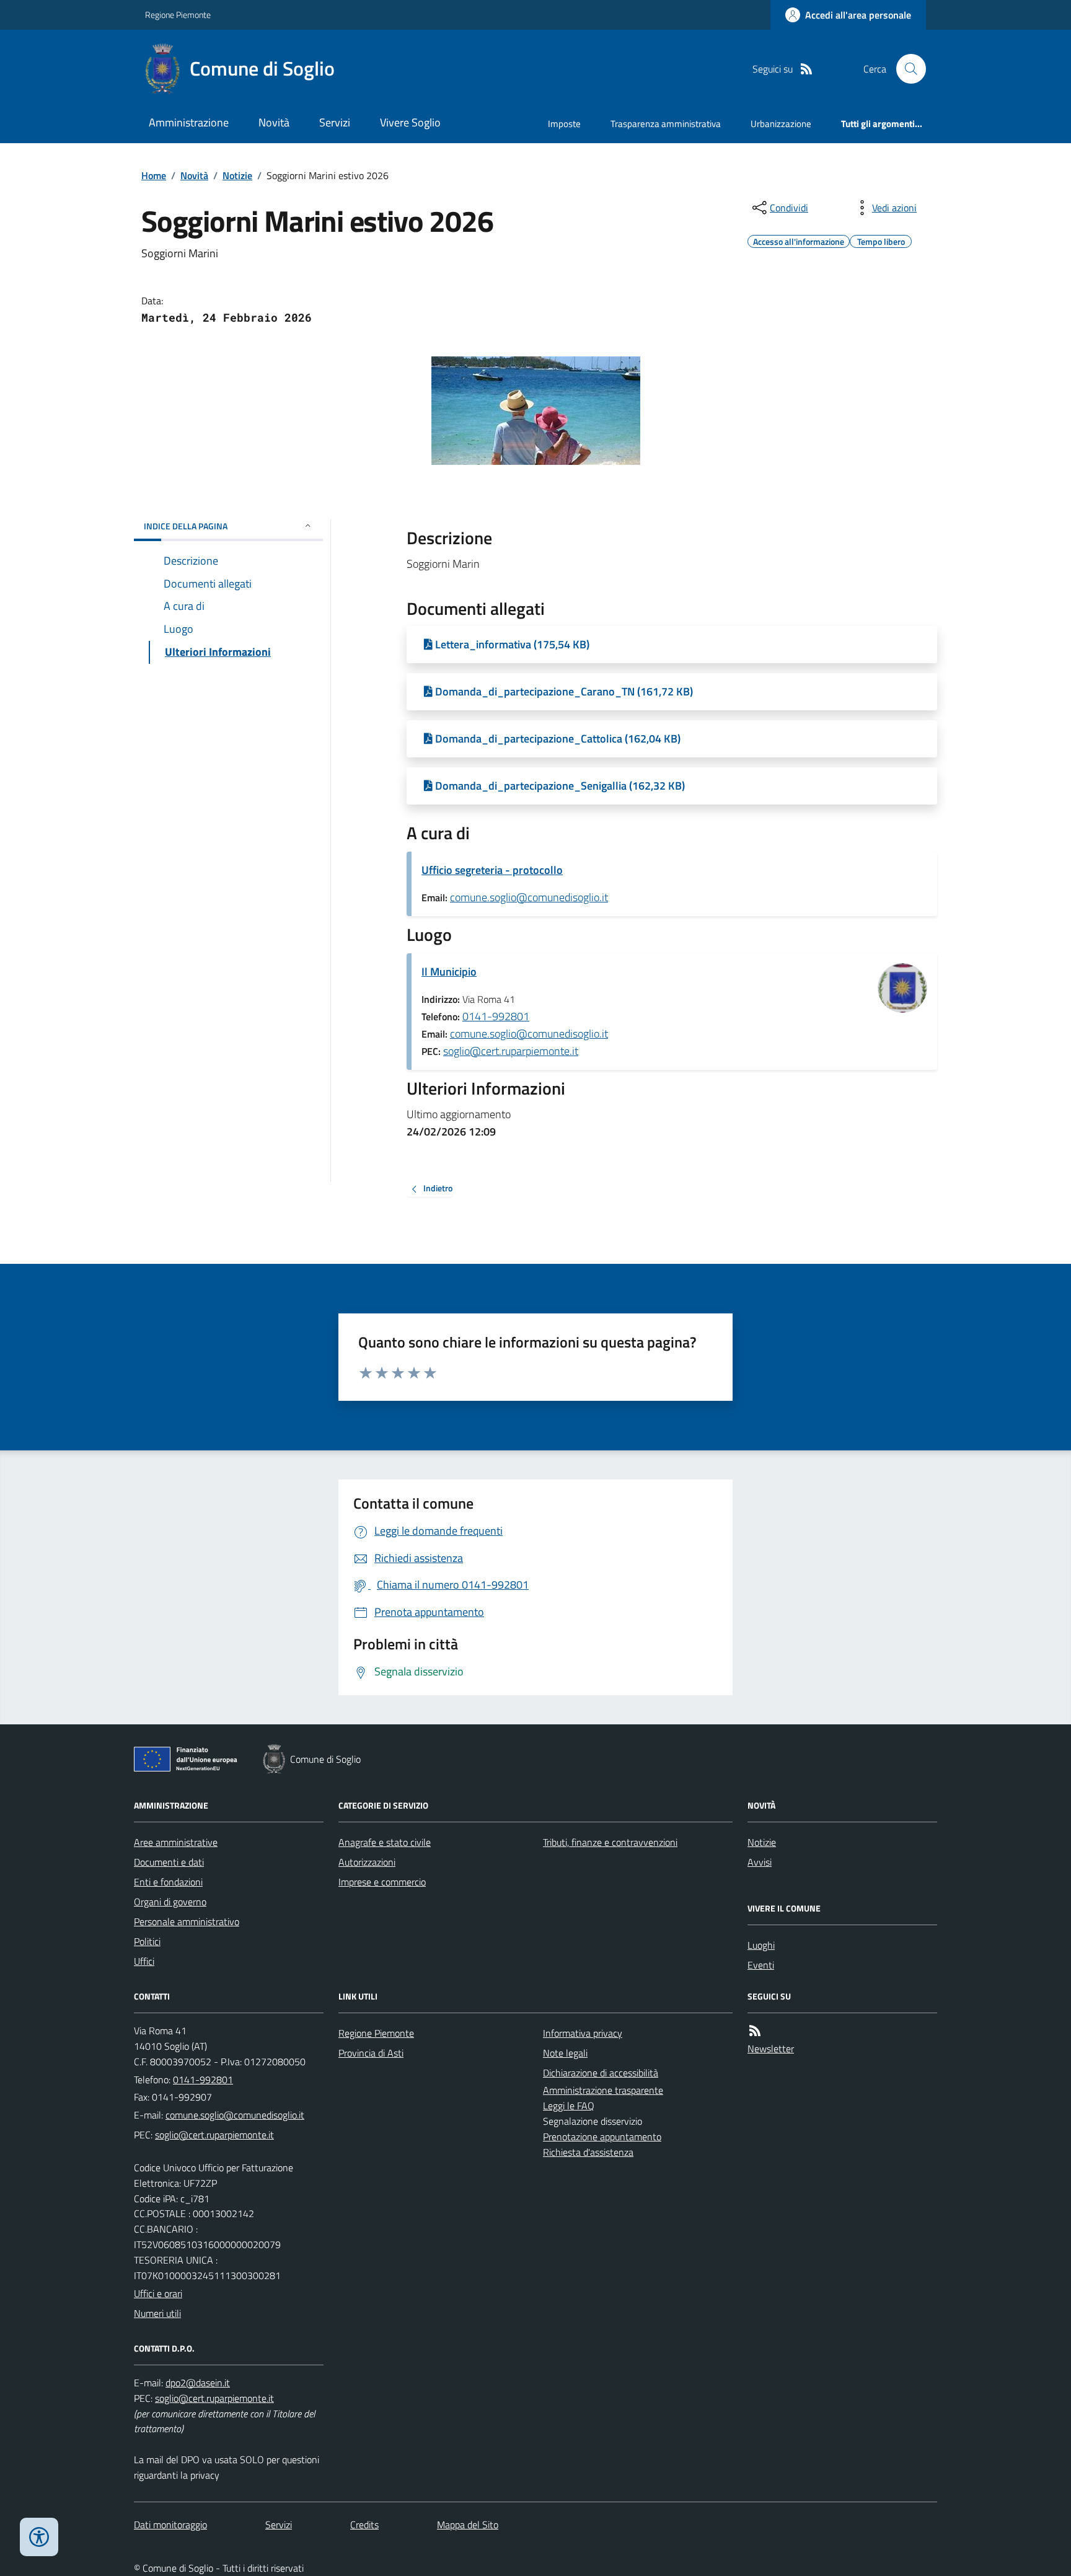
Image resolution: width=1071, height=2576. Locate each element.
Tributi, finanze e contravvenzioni (610, 1842)
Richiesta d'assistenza (588, 2152)
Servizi (335, 122)
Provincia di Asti (371, 2053)
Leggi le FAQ (569, 2106)
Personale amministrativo (187, 1921)
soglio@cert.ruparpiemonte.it (511, 1051)
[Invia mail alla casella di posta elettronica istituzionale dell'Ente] (235, 2115)
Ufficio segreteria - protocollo (492, 870)
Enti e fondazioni (168, 1882)
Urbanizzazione (781, 124)
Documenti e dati (169, 1862)
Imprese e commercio (382, 1882)
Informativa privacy (583, 2033)
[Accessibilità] (39, 2537)
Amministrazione (189, 122)
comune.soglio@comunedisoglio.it (529, 897)
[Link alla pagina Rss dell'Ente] (755, 2031)
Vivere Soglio (410, 122)
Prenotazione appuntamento (602, 2137)
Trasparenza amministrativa (666, 124)
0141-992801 (496, 1016)
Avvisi (760, 1862)
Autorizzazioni (367, 1862)
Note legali (565, 2053)
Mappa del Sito (468, 2525)
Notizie (237, 175)
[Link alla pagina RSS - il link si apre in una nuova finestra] (806, 69)
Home (154, 175)
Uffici (144, 1961)
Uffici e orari (158, 2293)
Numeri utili (157, 2313)
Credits (364, 2525)
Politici (147, 1941)
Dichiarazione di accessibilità (601, 2073)
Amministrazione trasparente (603, 2090)
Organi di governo (170, 1902)
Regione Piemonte (178, 15)
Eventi (761, 1965)
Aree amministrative (176, 1842)
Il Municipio (449, 972)
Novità (274, 122)
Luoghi (761, 1945)
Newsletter (771, 2049)
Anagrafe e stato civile (385, 1842)
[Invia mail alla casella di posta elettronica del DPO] (198, 2383)
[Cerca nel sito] (906, 69)
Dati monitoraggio (170, 2525)
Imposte (564, 124)
